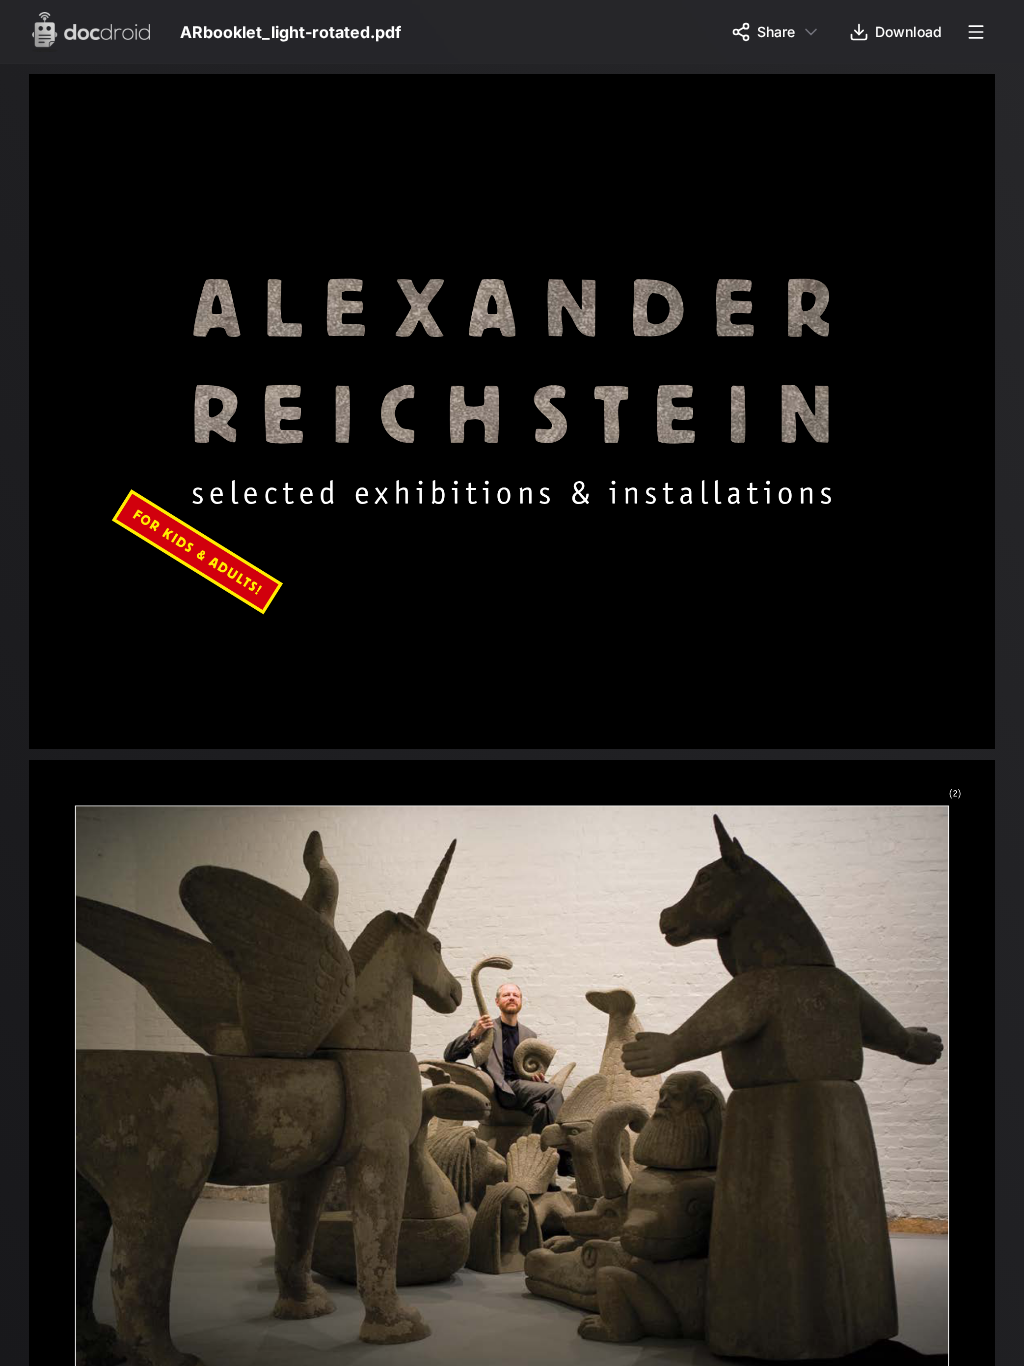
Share (776, 31)
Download (908, 31)
